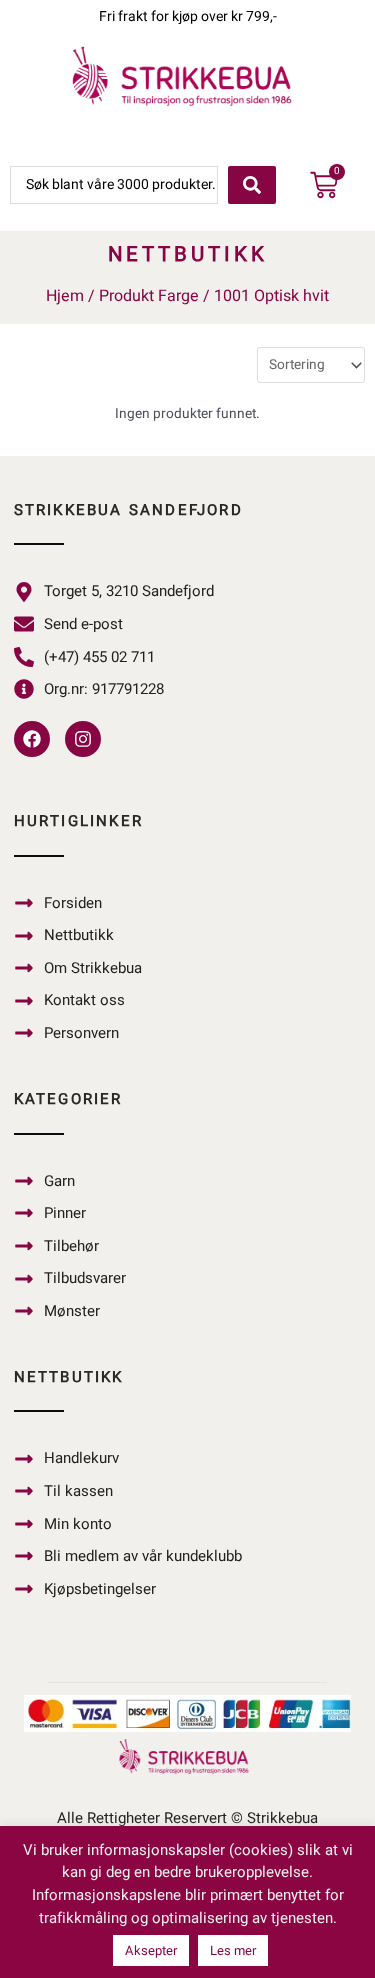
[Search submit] (252, 185)
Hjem (65, 296)
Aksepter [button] (151, 1950)
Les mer (233, 1950)
